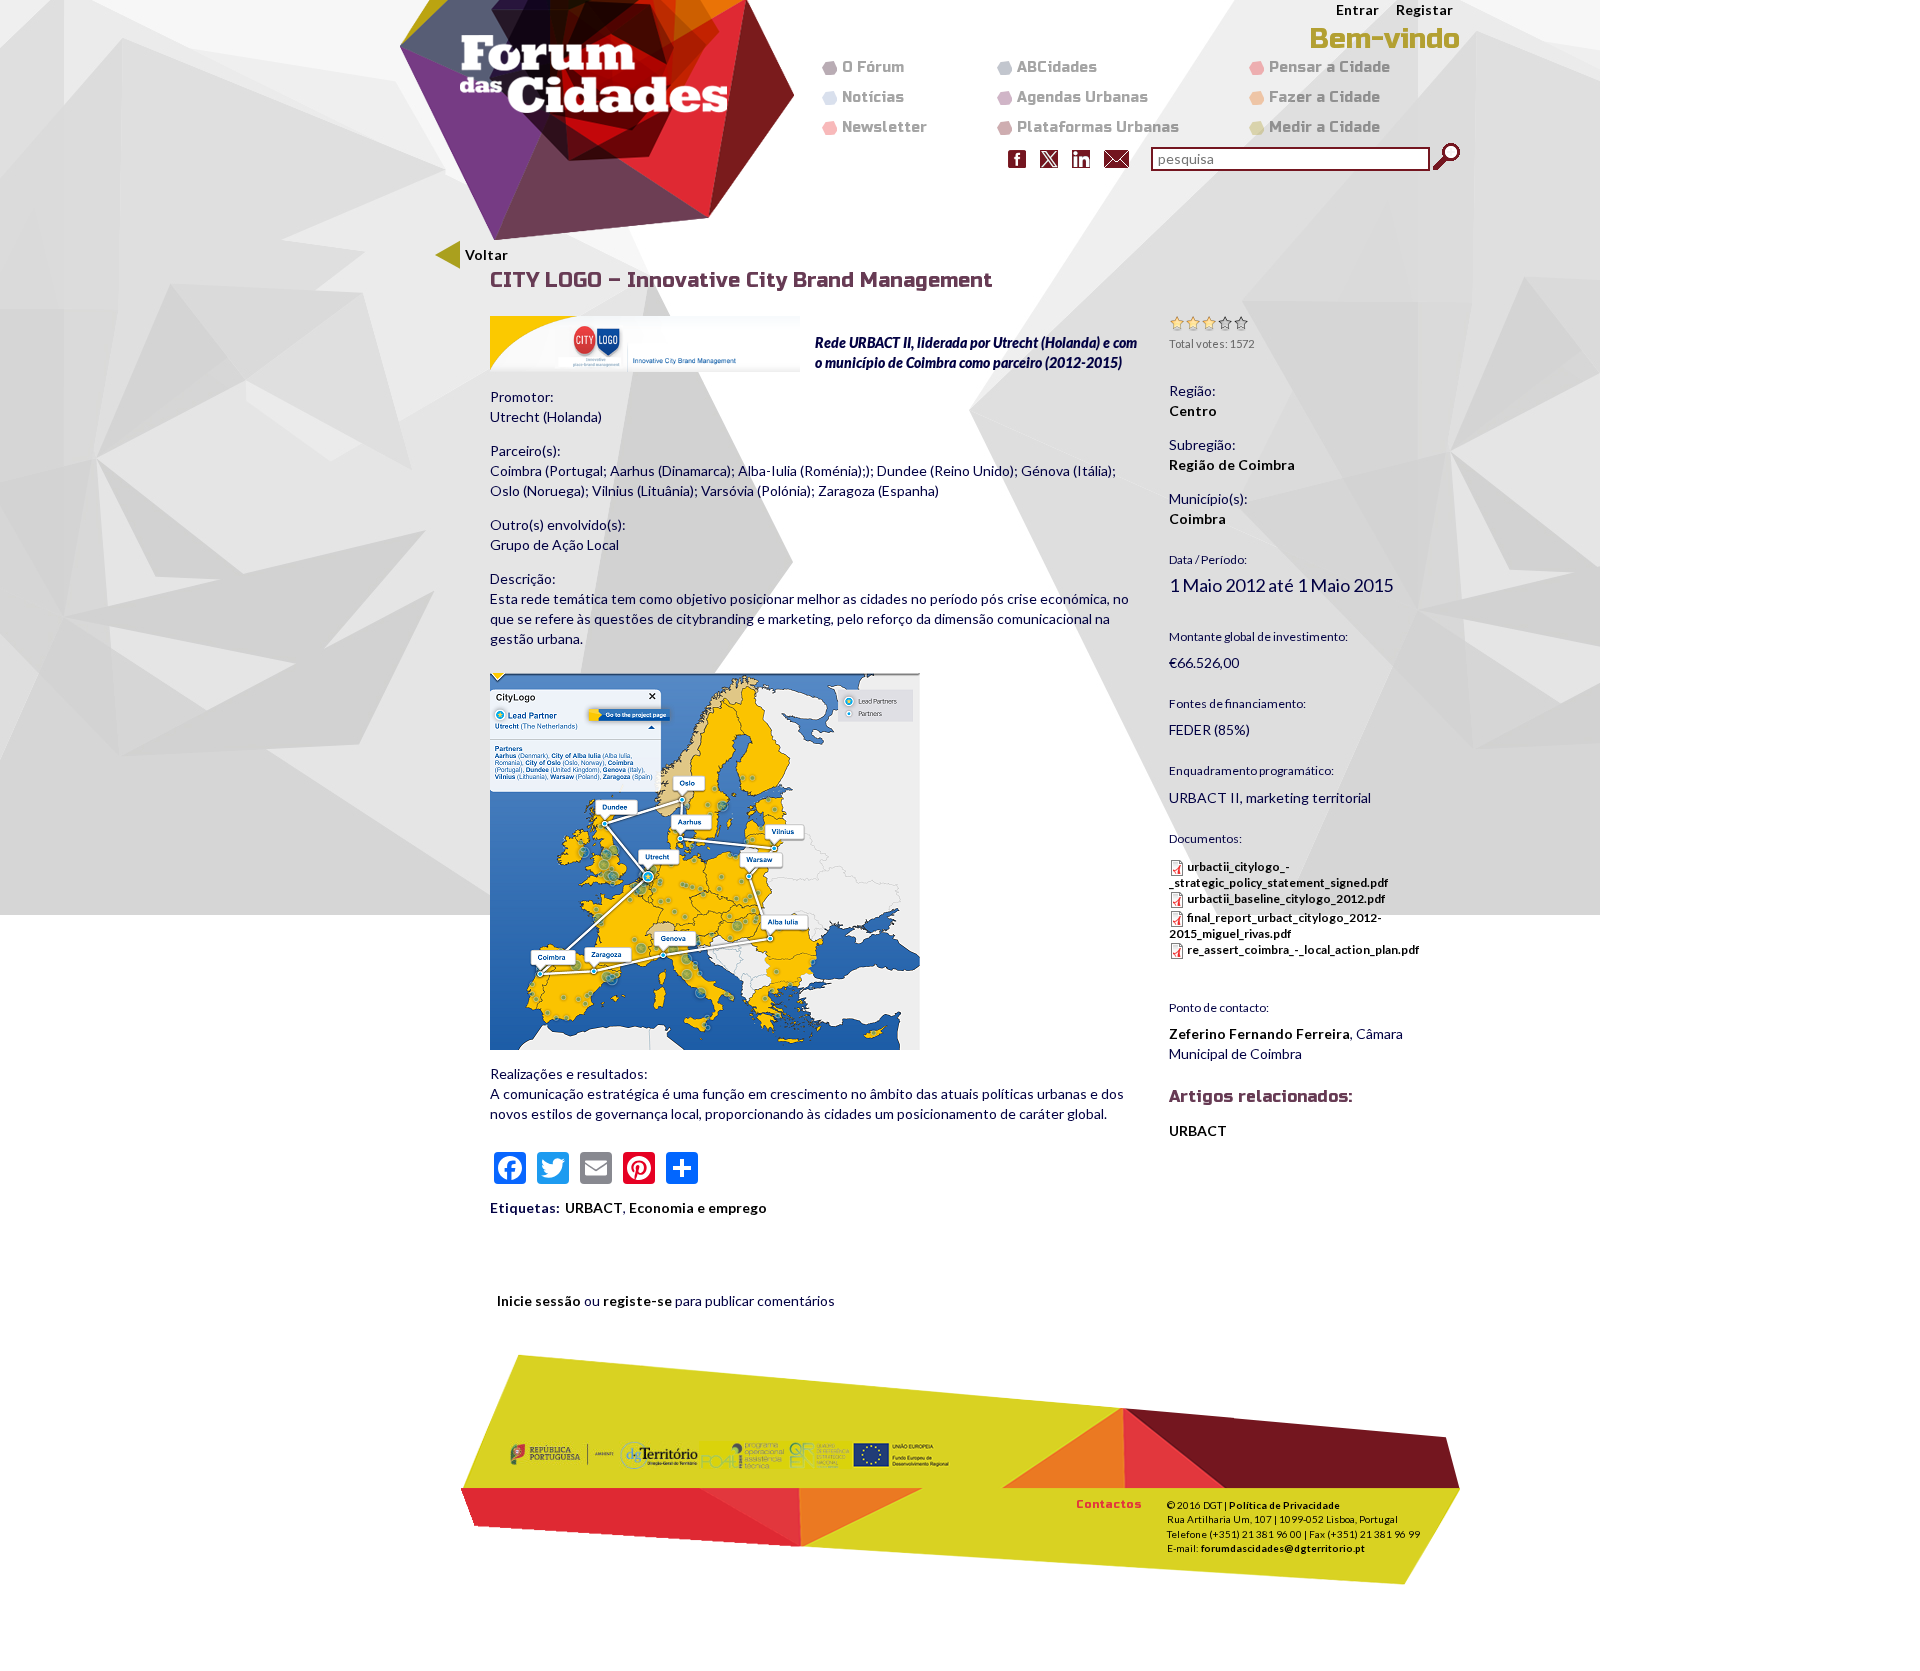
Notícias (873, 97)
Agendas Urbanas (1082, 97)
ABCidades (1057, 67)
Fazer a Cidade (1324, 97)
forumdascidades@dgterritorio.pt (1283, 1548)
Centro (1193, 410)
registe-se (637, 1300)
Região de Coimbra (1232, 464)
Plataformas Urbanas (1098, 127)
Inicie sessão (539, 1300)
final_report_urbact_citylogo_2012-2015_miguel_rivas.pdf (1275, 925)
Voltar (486, 254)
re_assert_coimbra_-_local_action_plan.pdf (1303, 949)
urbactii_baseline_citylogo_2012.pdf (1286, 898)
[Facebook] (1017, 157)
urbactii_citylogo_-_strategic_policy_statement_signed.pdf (1279, 874)
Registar (1424, 9)
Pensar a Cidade (1329, 67)
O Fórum (873, 67)
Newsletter (884, 127)
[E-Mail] (1116, 157)
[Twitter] (1049, 157)
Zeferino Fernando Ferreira (1259, 1033)
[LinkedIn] (1081, 157)
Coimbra (1197, 518)
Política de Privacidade (1284, 1505)
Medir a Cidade (1324, 127)
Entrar (1357, 9)
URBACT (594, 1207)
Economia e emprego (698, 1207)
